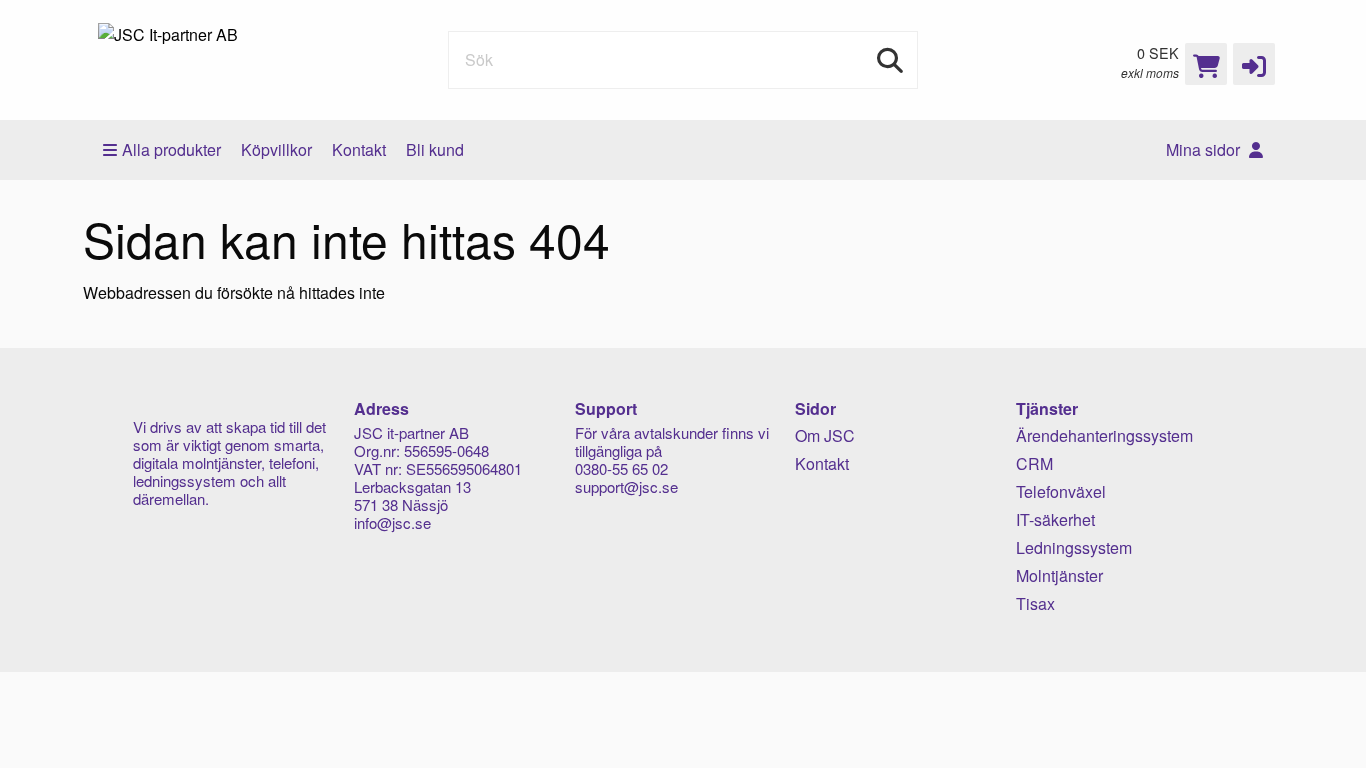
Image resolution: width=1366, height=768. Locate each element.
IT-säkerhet (1055, 519)
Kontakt (359, 149)
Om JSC (825, 435)
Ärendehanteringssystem (1104, 435)
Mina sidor (1205, 149)
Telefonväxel (1061, 491)
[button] (1254, 64)
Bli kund (435, 149)
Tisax (1035, 603)
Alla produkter (171, 149)
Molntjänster (1059, 575)
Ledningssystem (1074, 547)
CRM (1034, 463)
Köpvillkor (276, 149)
